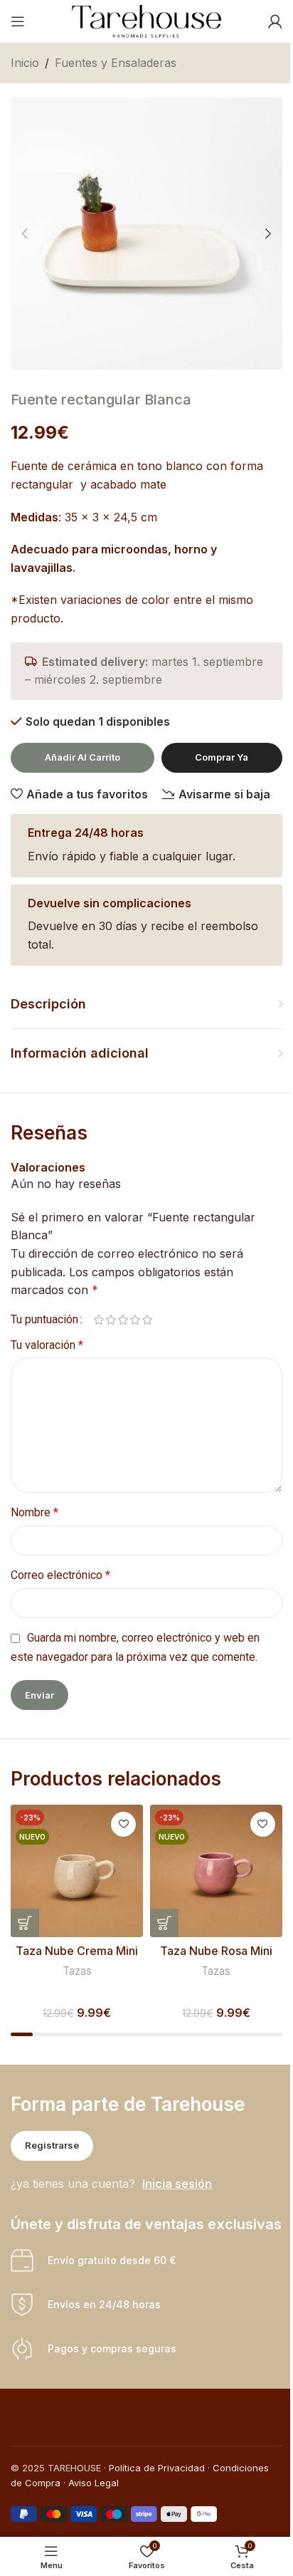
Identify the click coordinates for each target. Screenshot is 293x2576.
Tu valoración (47, 1345)
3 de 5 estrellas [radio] (123, 1320)
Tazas (77, 1971)
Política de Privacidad (157, 2468)
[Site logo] (146, 20)
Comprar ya (222, 757)
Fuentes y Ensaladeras (116, 63)
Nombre (34, 1512)
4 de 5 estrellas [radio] (135, 1320)
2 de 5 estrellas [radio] (111, 1320)
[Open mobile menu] (18, 21)
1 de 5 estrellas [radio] (98, 1320)
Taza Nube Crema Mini (77, 1951)
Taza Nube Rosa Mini (216, 1951)
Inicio (25, 63)
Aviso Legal (94, 2483)
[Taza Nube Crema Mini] (77, 1871)
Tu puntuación (44, 1320)
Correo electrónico (60, 1575)
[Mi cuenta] (275, 21)
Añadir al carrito (82, 757)
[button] (25, 234)
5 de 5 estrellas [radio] (147, 1320)
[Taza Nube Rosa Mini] (216, 1871)
